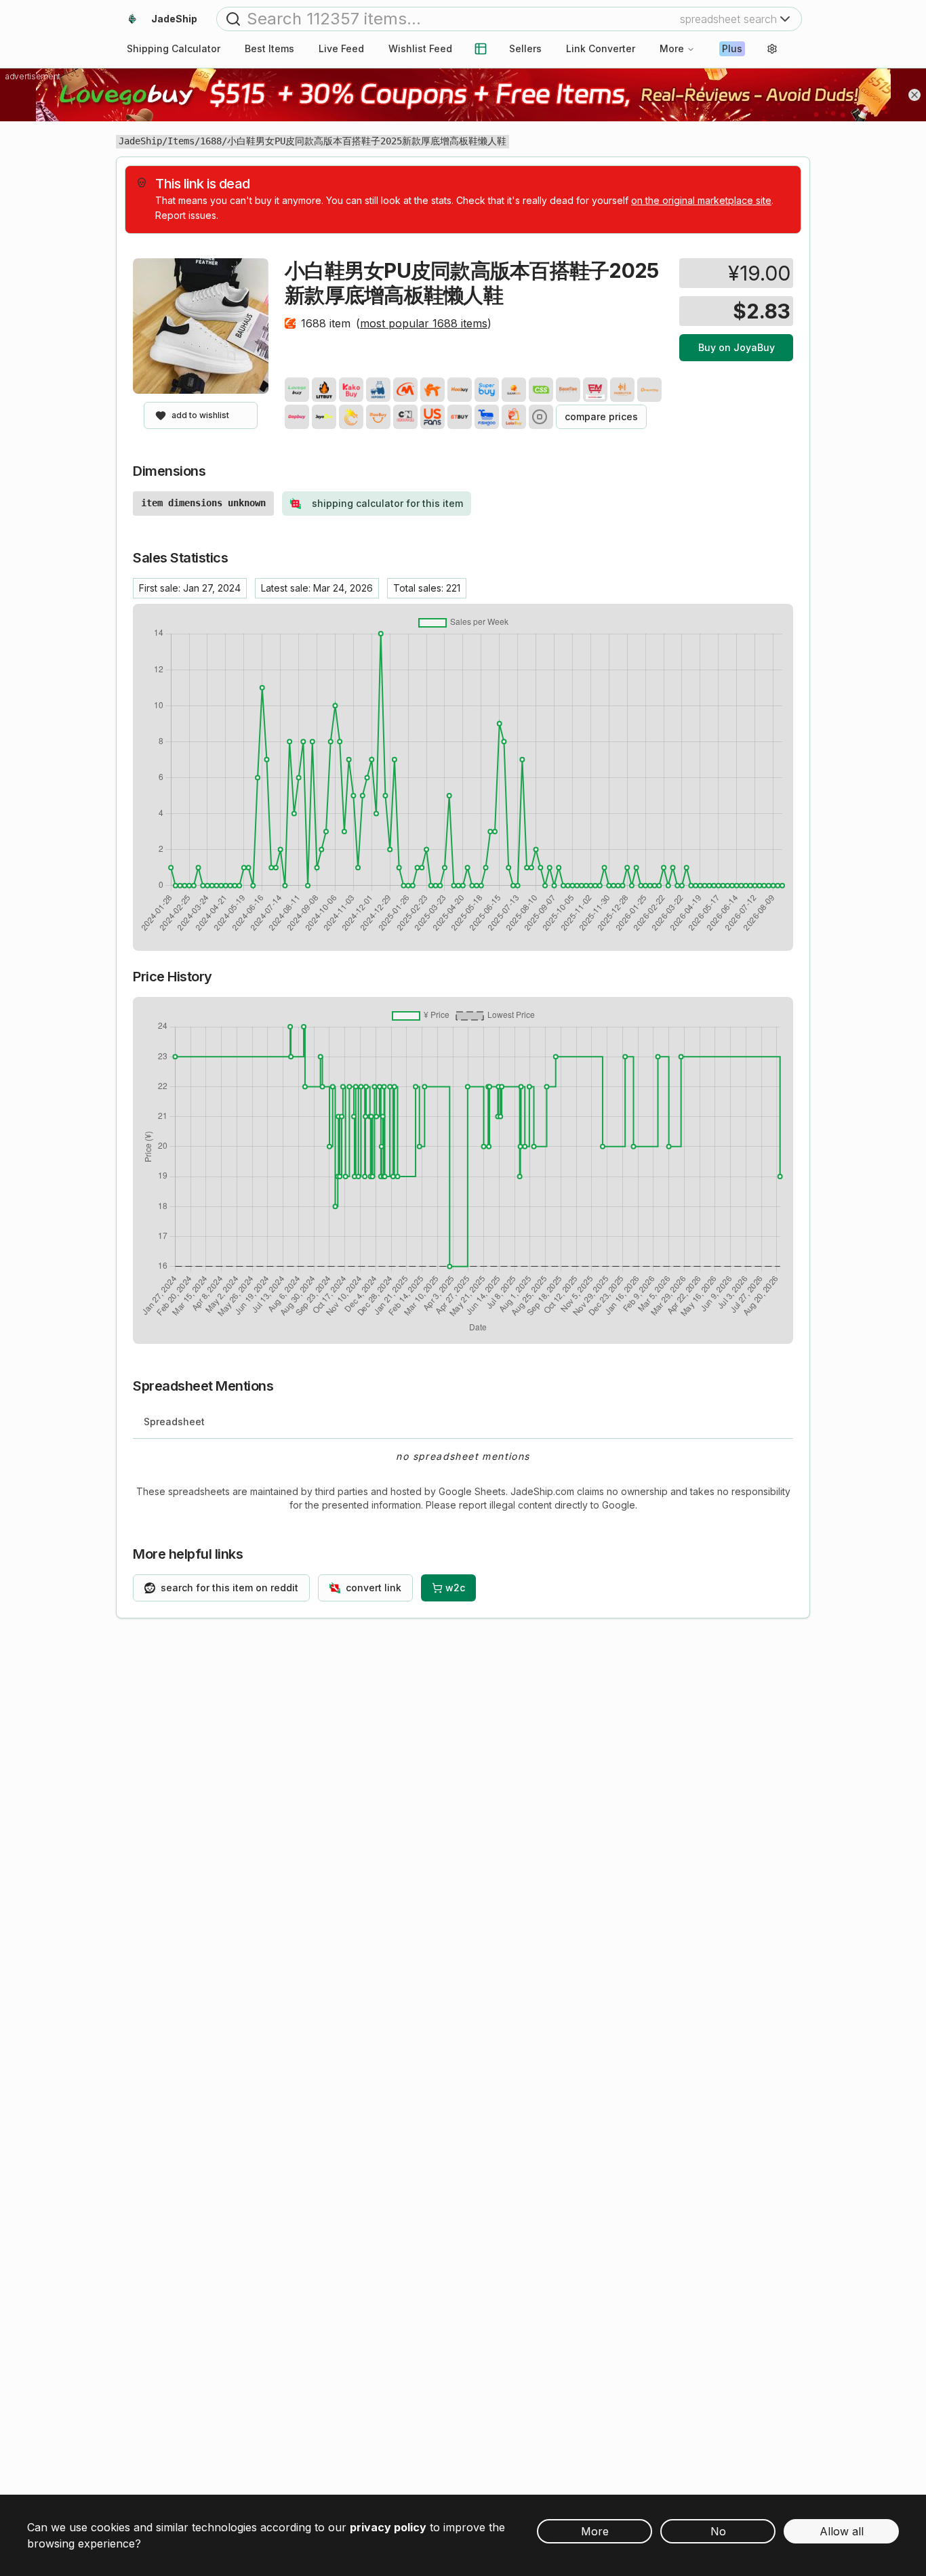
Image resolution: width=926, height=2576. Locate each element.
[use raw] (541, 417)
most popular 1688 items (424, 323)
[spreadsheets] (481, 49)
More (672, 48)
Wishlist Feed (420, 48)
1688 (211, 141)
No (718, 2531)
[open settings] (772, 49)
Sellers (525, 48)
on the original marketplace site (701, 200)
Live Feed (341, 48)
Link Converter (601, 48)
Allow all (842, 2531)
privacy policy (388, 2527)
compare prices (601, 416)
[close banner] (914, 95)
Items (181, 141)
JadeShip (140, 141)
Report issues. (187, 215)
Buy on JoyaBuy (737, 347)
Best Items (269, 48)
